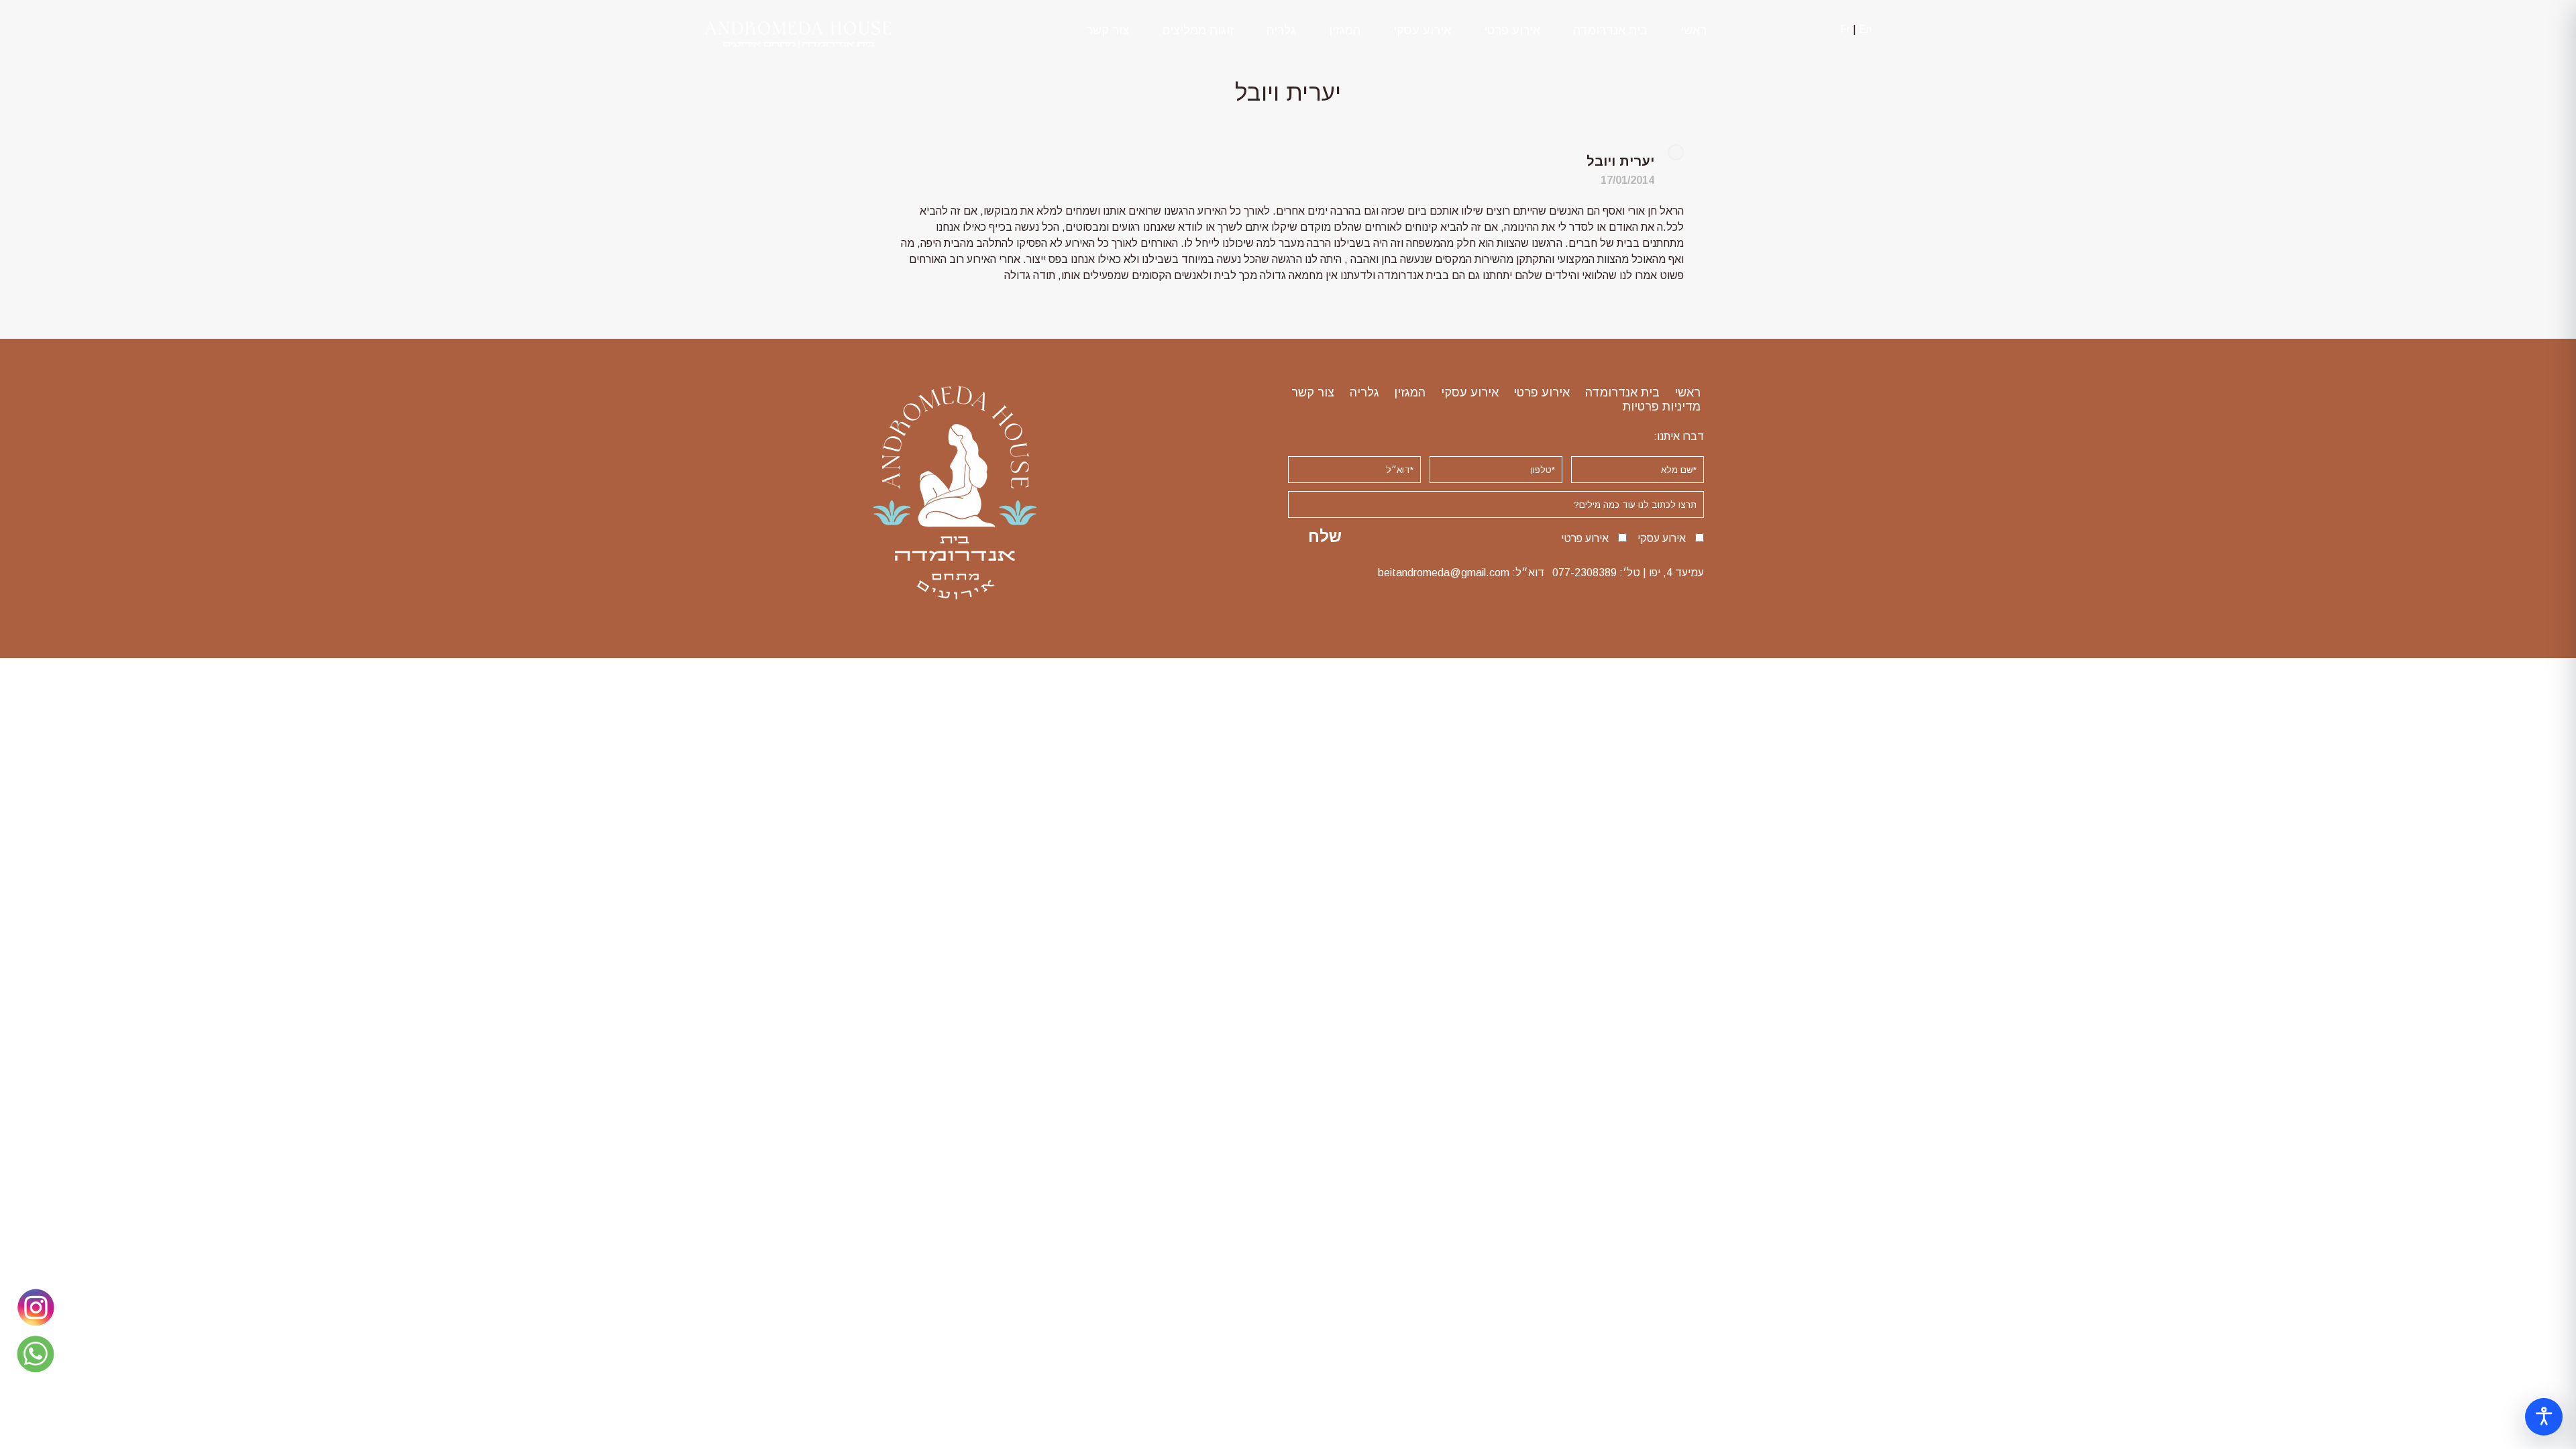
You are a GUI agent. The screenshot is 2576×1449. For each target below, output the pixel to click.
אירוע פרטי (1512, 30)
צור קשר (1108, 30)
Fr (1845, 29)
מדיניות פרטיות (1662, 407)
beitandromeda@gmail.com (1444, 573)
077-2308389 (1585, 573)
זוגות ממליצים (1198, 30)
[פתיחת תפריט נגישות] (2544, 1417)
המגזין (1345, 30)
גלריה (1281, 30)
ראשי (1694, 30)
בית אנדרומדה (1610, 30)
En (1865, 29)
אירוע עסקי (1422, 30)
